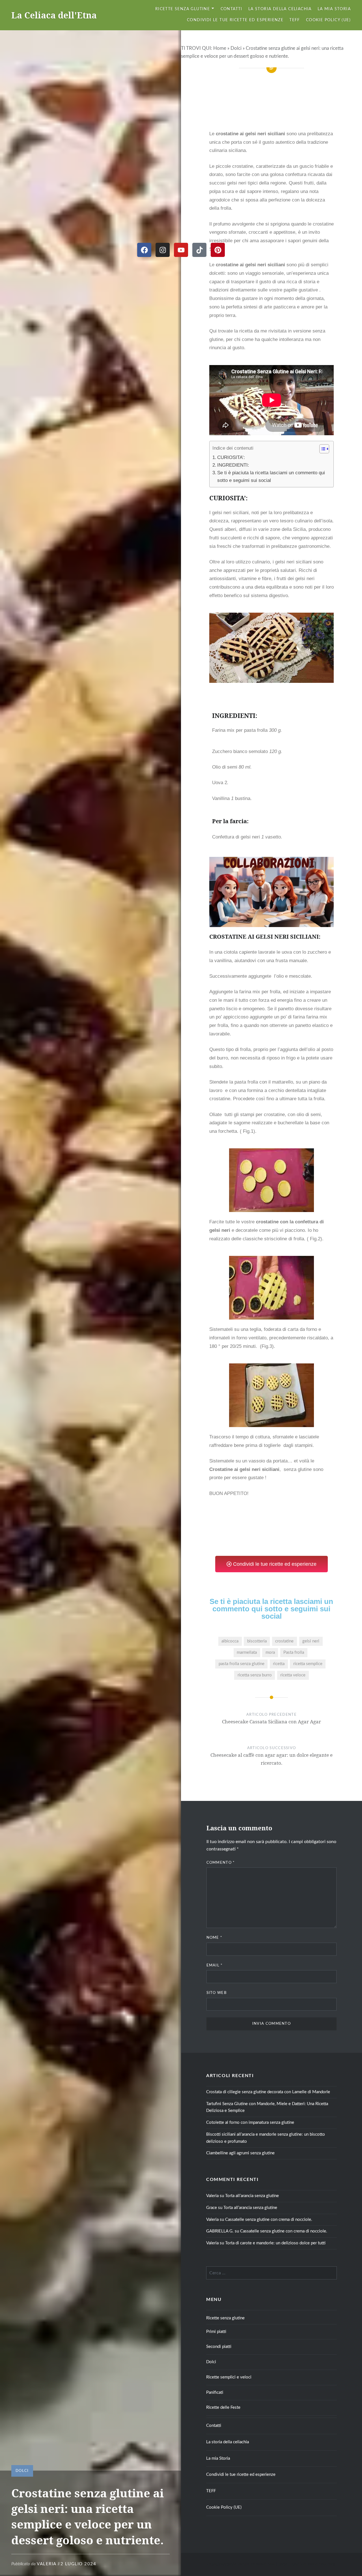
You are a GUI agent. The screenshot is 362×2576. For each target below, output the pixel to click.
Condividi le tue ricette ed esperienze (235, 20)
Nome (215, 1938)
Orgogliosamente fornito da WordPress (241, 2564)
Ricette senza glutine (183, 9)
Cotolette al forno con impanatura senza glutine (250, 2123)
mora (270, 1652)
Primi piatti (216, 2332)
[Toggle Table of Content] (321, 449)
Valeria (47, 2564)
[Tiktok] (199, 250)
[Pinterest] (218, 250)
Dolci (236, 48)
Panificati (215, 2392)
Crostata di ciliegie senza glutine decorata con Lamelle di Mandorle (268, 2092)
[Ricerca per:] (271, 2273)
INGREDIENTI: (233, 465)
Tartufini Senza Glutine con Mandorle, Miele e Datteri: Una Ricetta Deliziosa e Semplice (267, 2107)
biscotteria (257, 1641)
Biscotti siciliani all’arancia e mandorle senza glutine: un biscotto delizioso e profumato (266, 2138)
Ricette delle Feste (223, 2407)
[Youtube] (181, 250)
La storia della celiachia (280, 9)
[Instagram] (163, 250)
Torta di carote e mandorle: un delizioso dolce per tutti (275, 2243)
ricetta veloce (293, 1675)
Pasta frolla (294, 1652)
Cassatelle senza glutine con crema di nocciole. (269, 2220)
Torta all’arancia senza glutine (252, 2196)
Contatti (231, 9)
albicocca (230, 1641)
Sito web (216, 1993)
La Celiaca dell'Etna (54, 15)
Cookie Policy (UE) (328, 20)
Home (220, 48)
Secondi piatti (219, 2347)
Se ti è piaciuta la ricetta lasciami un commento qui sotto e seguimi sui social (271, 477)
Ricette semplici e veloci (229, 2377)
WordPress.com (321, 2564)
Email (215, 1965)
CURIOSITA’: (232, 457)
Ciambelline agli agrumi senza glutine (240, 2153)
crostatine (284, 1641)
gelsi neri (311, 1641)
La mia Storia (334, 9)
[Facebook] (144, 250)
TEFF (295, 20)
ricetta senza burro (255, 1675)
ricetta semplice (308, 1664)
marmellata (247, 1652)
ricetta (279, 1664)
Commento (221, 1863)
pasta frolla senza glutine (242, 1664)
